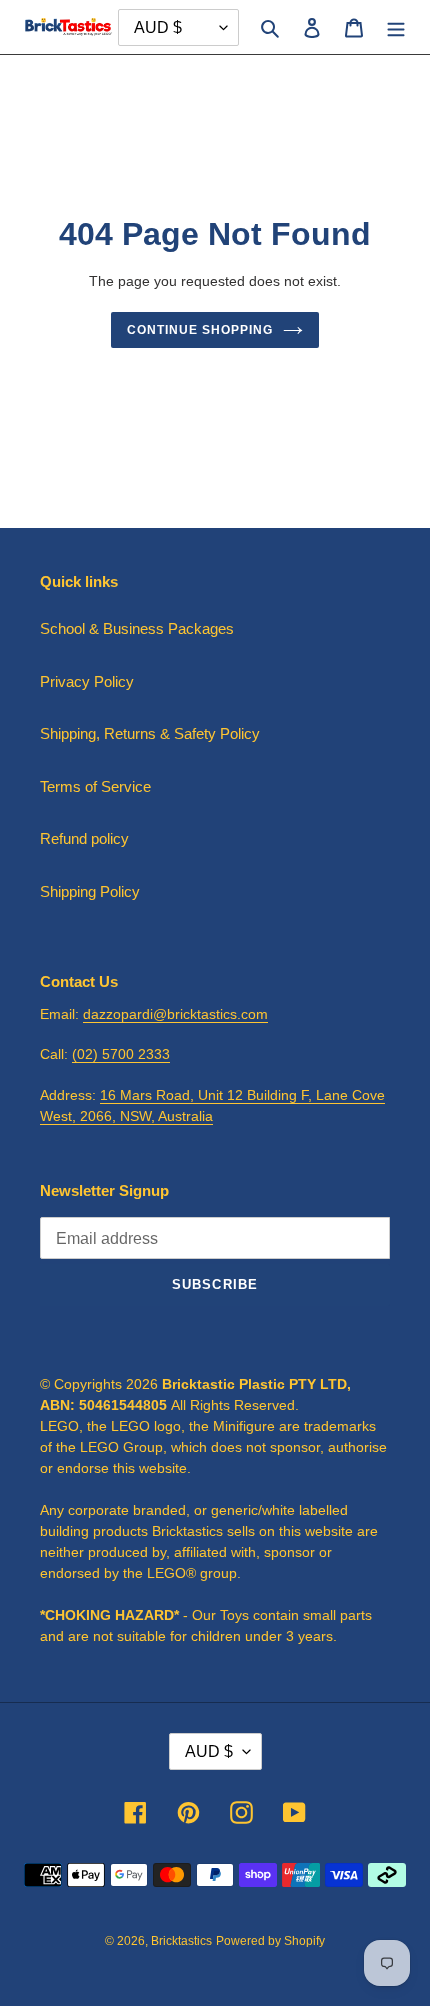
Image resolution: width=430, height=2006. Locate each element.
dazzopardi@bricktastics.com (175, 1014)
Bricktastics (181, 1941)
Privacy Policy (87, 681)
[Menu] (396, 27)
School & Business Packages (137, 628)
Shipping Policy (90, 891)
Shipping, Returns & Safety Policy (150, 733)
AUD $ (209, 1751)
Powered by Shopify (270, 1941)
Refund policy (84, 838)
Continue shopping (200, 330)
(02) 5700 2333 (121, 1054)
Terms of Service (95, 786)
